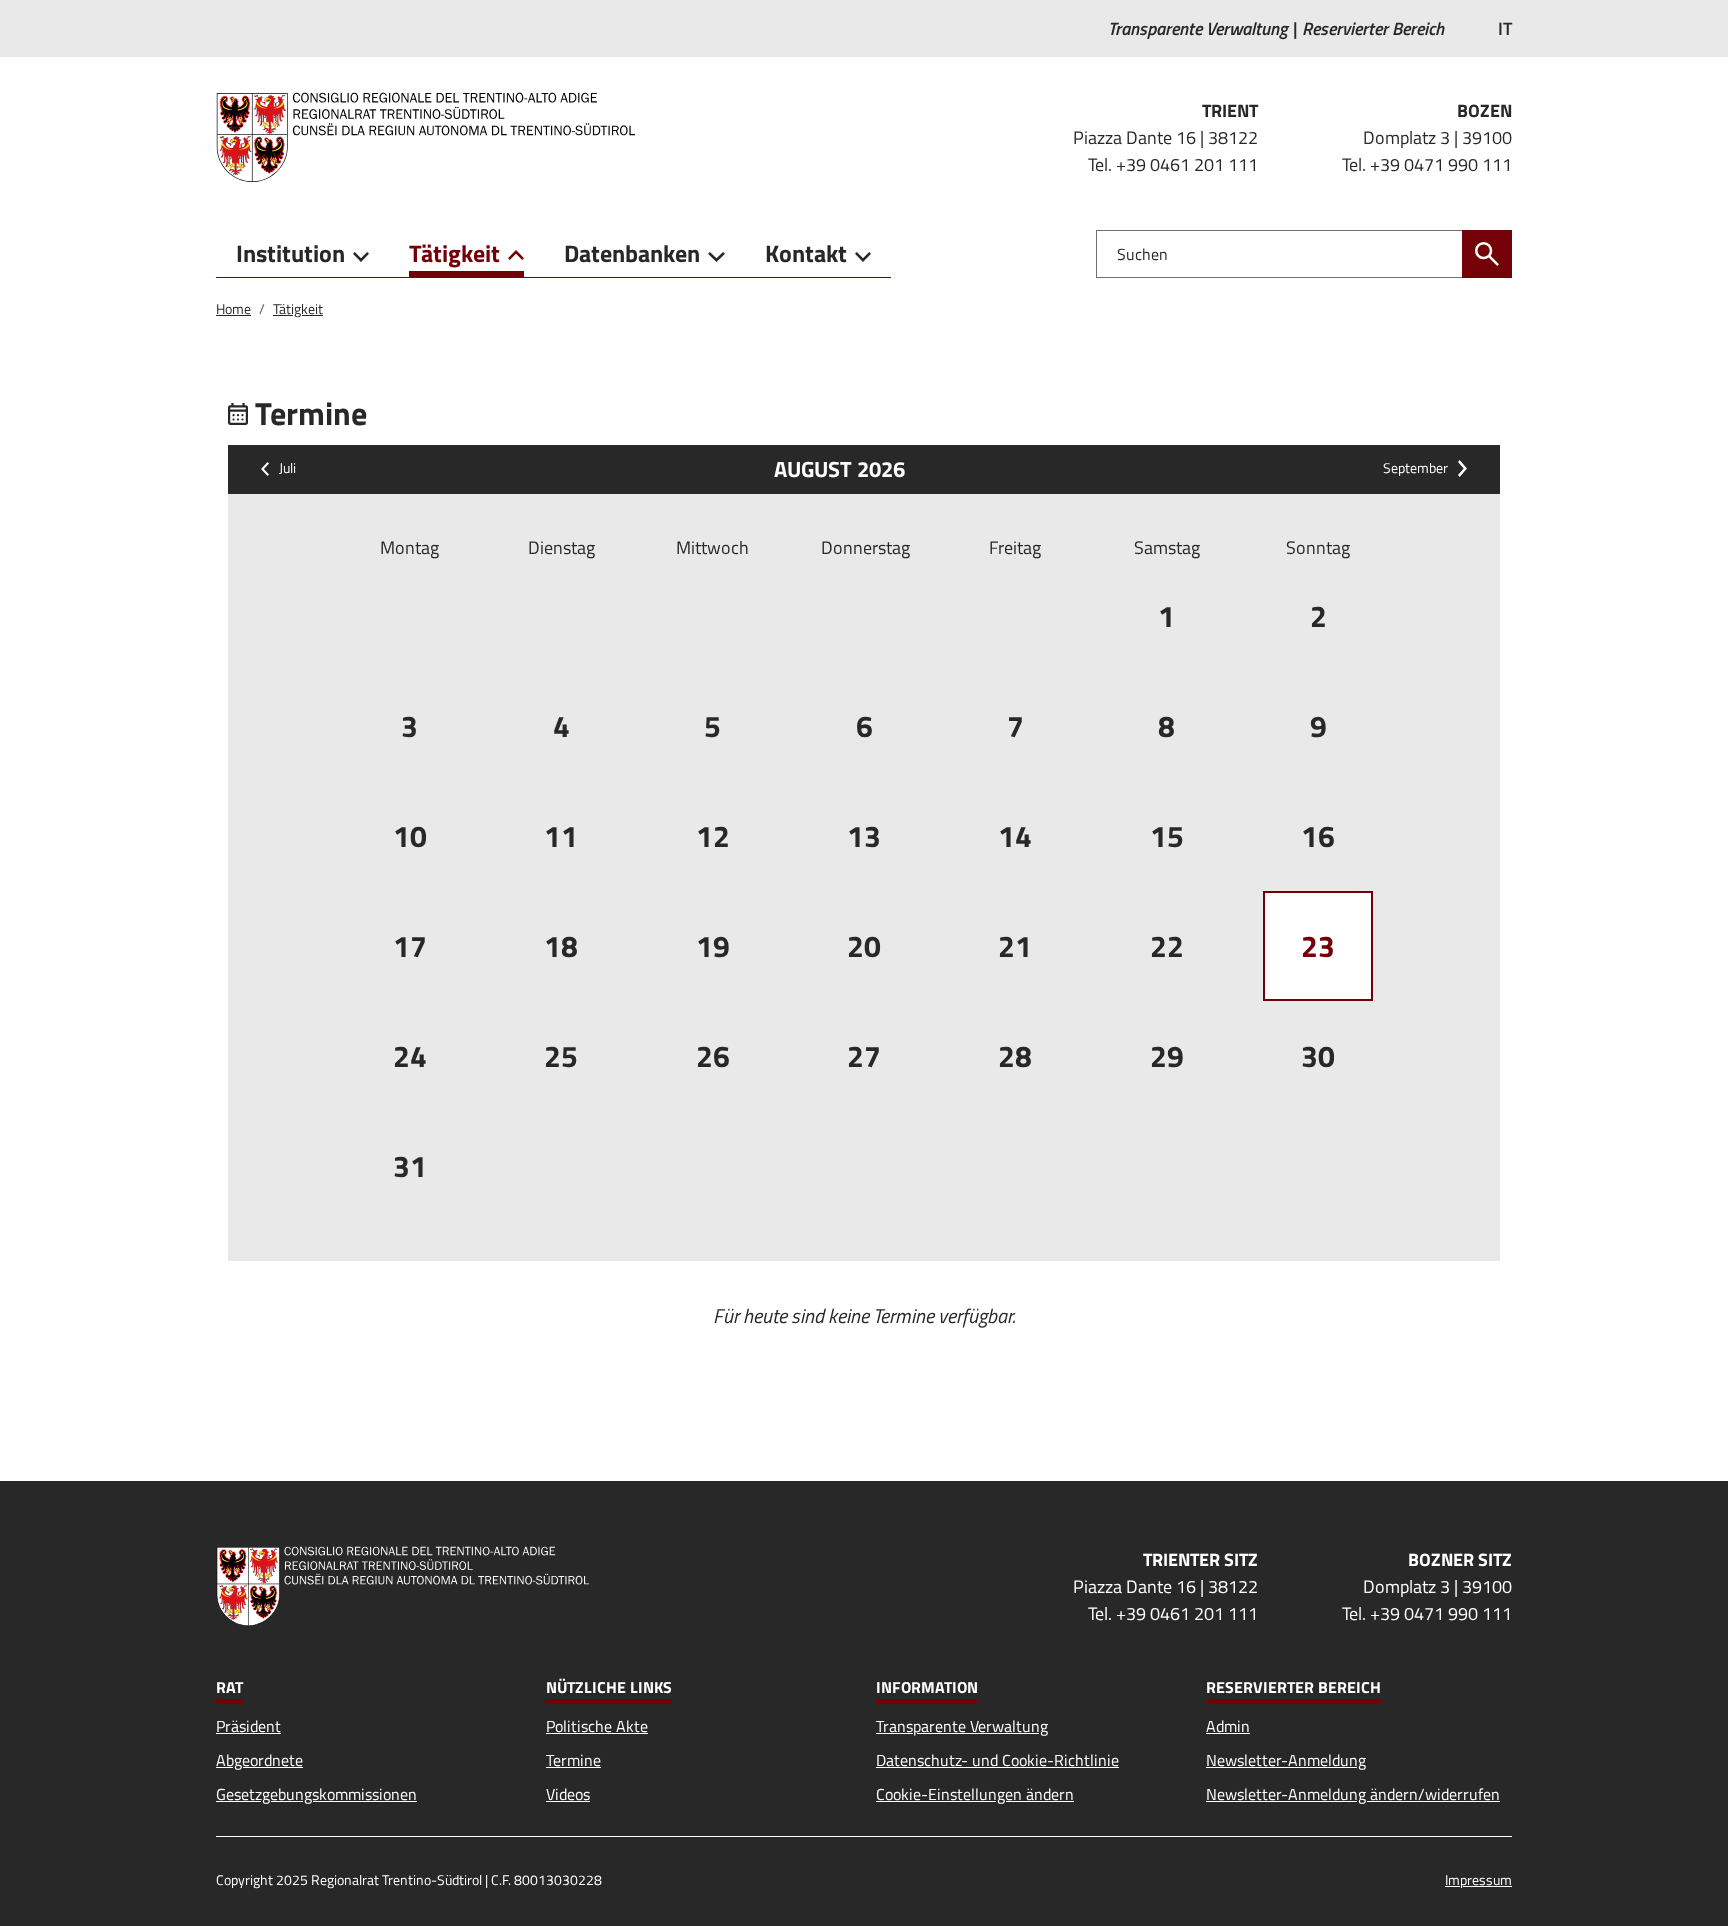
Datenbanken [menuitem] (632, 253)
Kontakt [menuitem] (806, 253)
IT (1505, 28)
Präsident (248, 1726)
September (1415, 469)
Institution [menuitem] (290, 253)
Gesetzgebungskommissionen (316, 1794)
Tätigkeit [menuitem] (454, 253)
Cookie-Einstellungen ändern (975, 1794)
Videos (568, 1794)
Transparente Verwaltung (962, 1726)
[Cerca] (1487, 254)
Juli (287, 469)
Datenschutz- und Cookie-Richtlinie (997, 1760)
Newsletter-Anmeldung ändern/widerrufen (1353, 1794)
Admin (1228, 1726)
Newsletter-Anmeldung (1286, 1760)
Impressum (1478, 1879)
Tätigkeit (298, 308)
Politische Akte (597, 1726)
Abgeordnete (259, 1760)
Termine (573, 1760)
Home (233, 308)
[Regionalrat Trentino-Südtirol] (433, 137)
